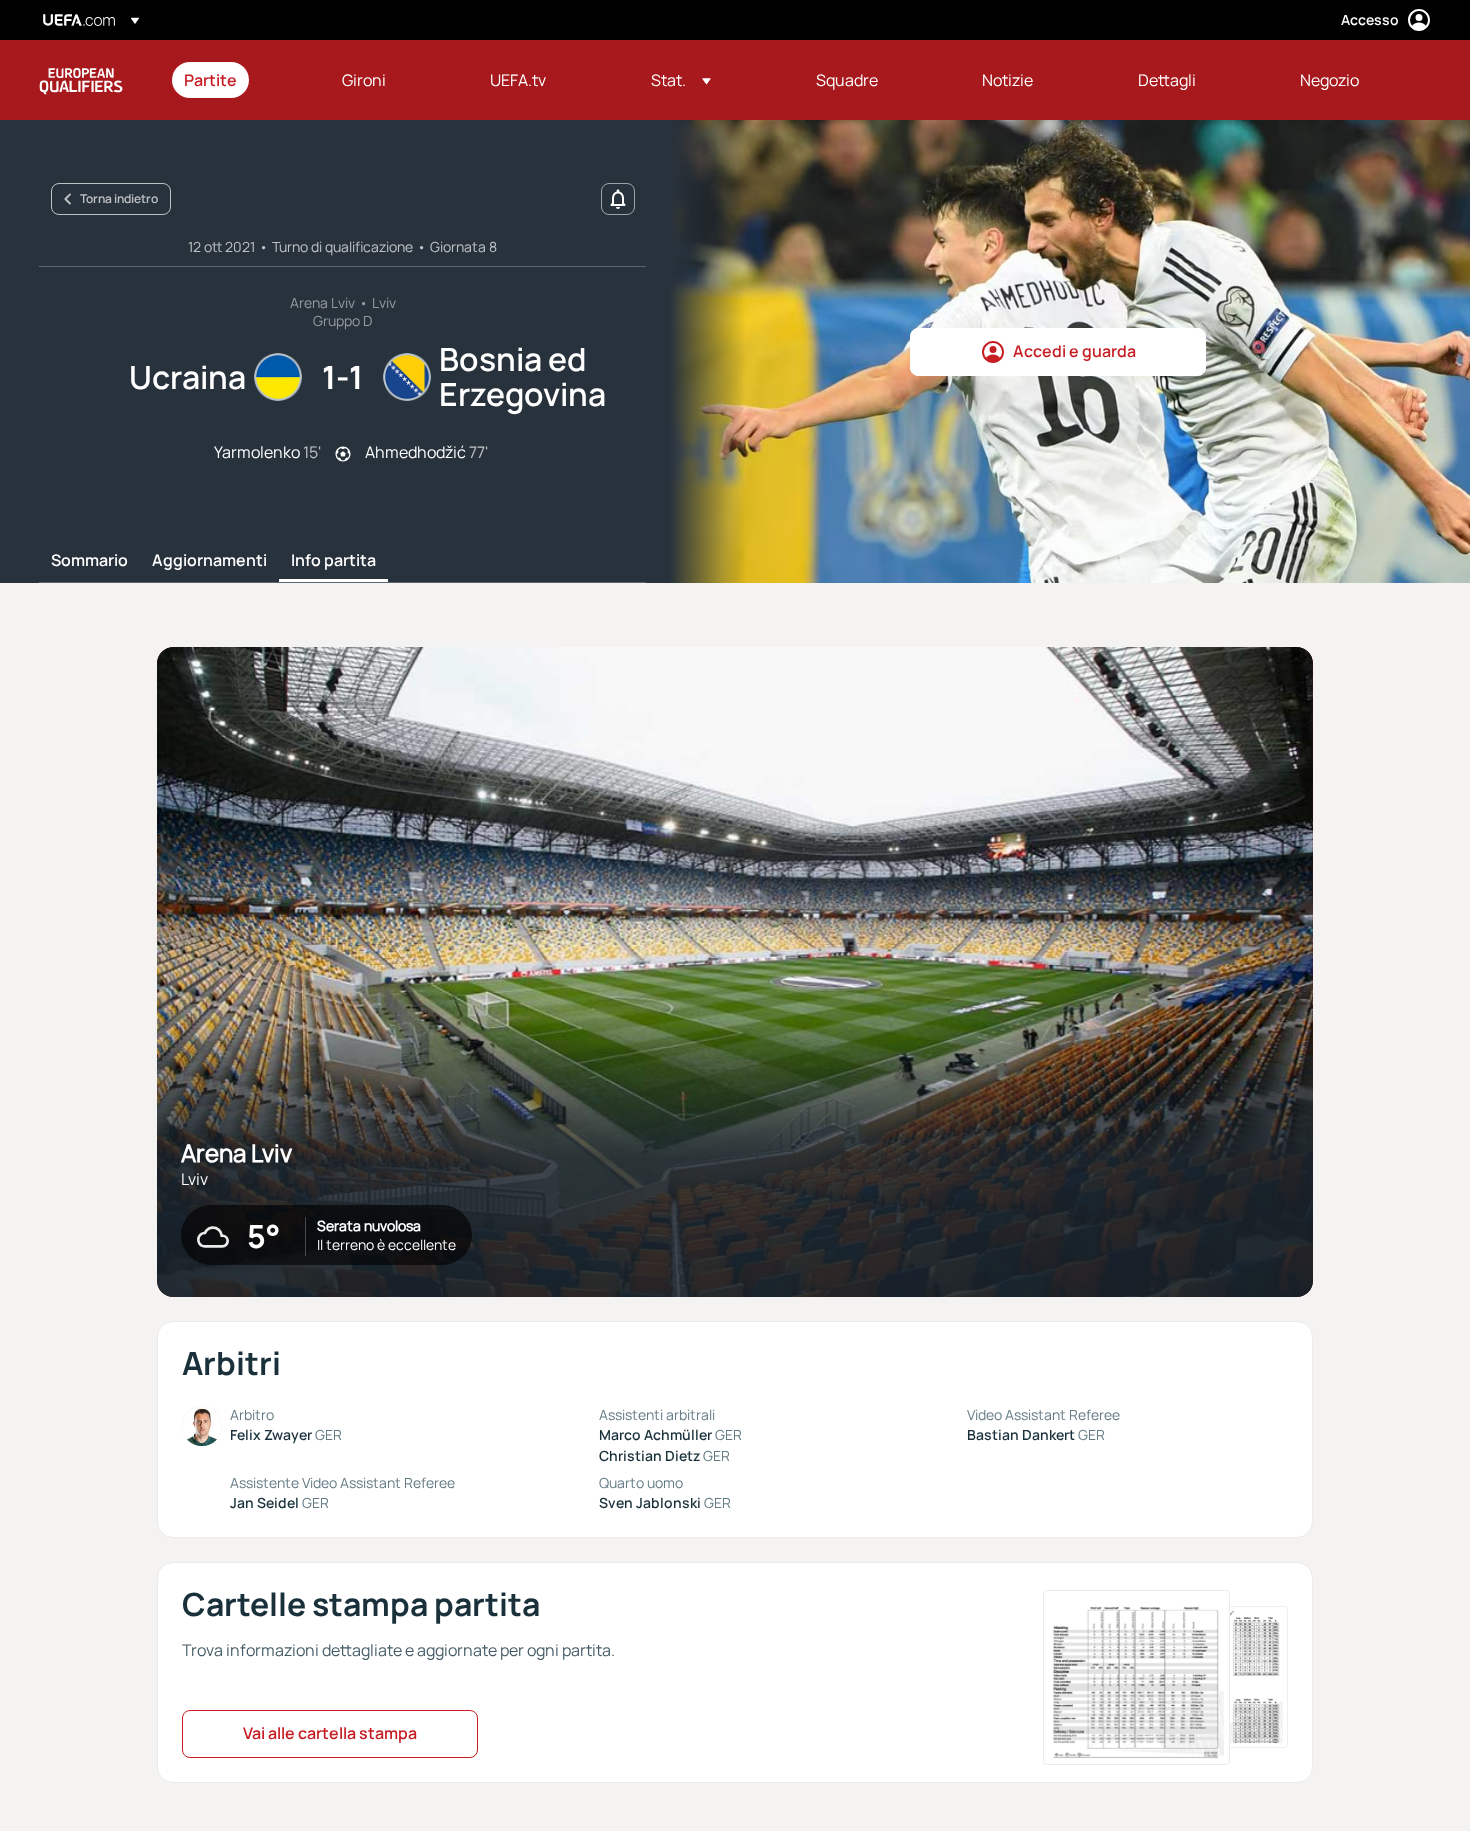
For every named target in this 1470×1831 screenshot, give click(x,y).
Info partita (333, 561)
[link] (210, 80)
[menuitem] (238, 80)
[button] (681, 80)
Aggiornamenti (209, 561)
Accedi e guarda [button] (1074, 351)
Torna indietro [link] (119, 198)
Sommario (89, 561)
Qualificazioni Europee (81, 80)
